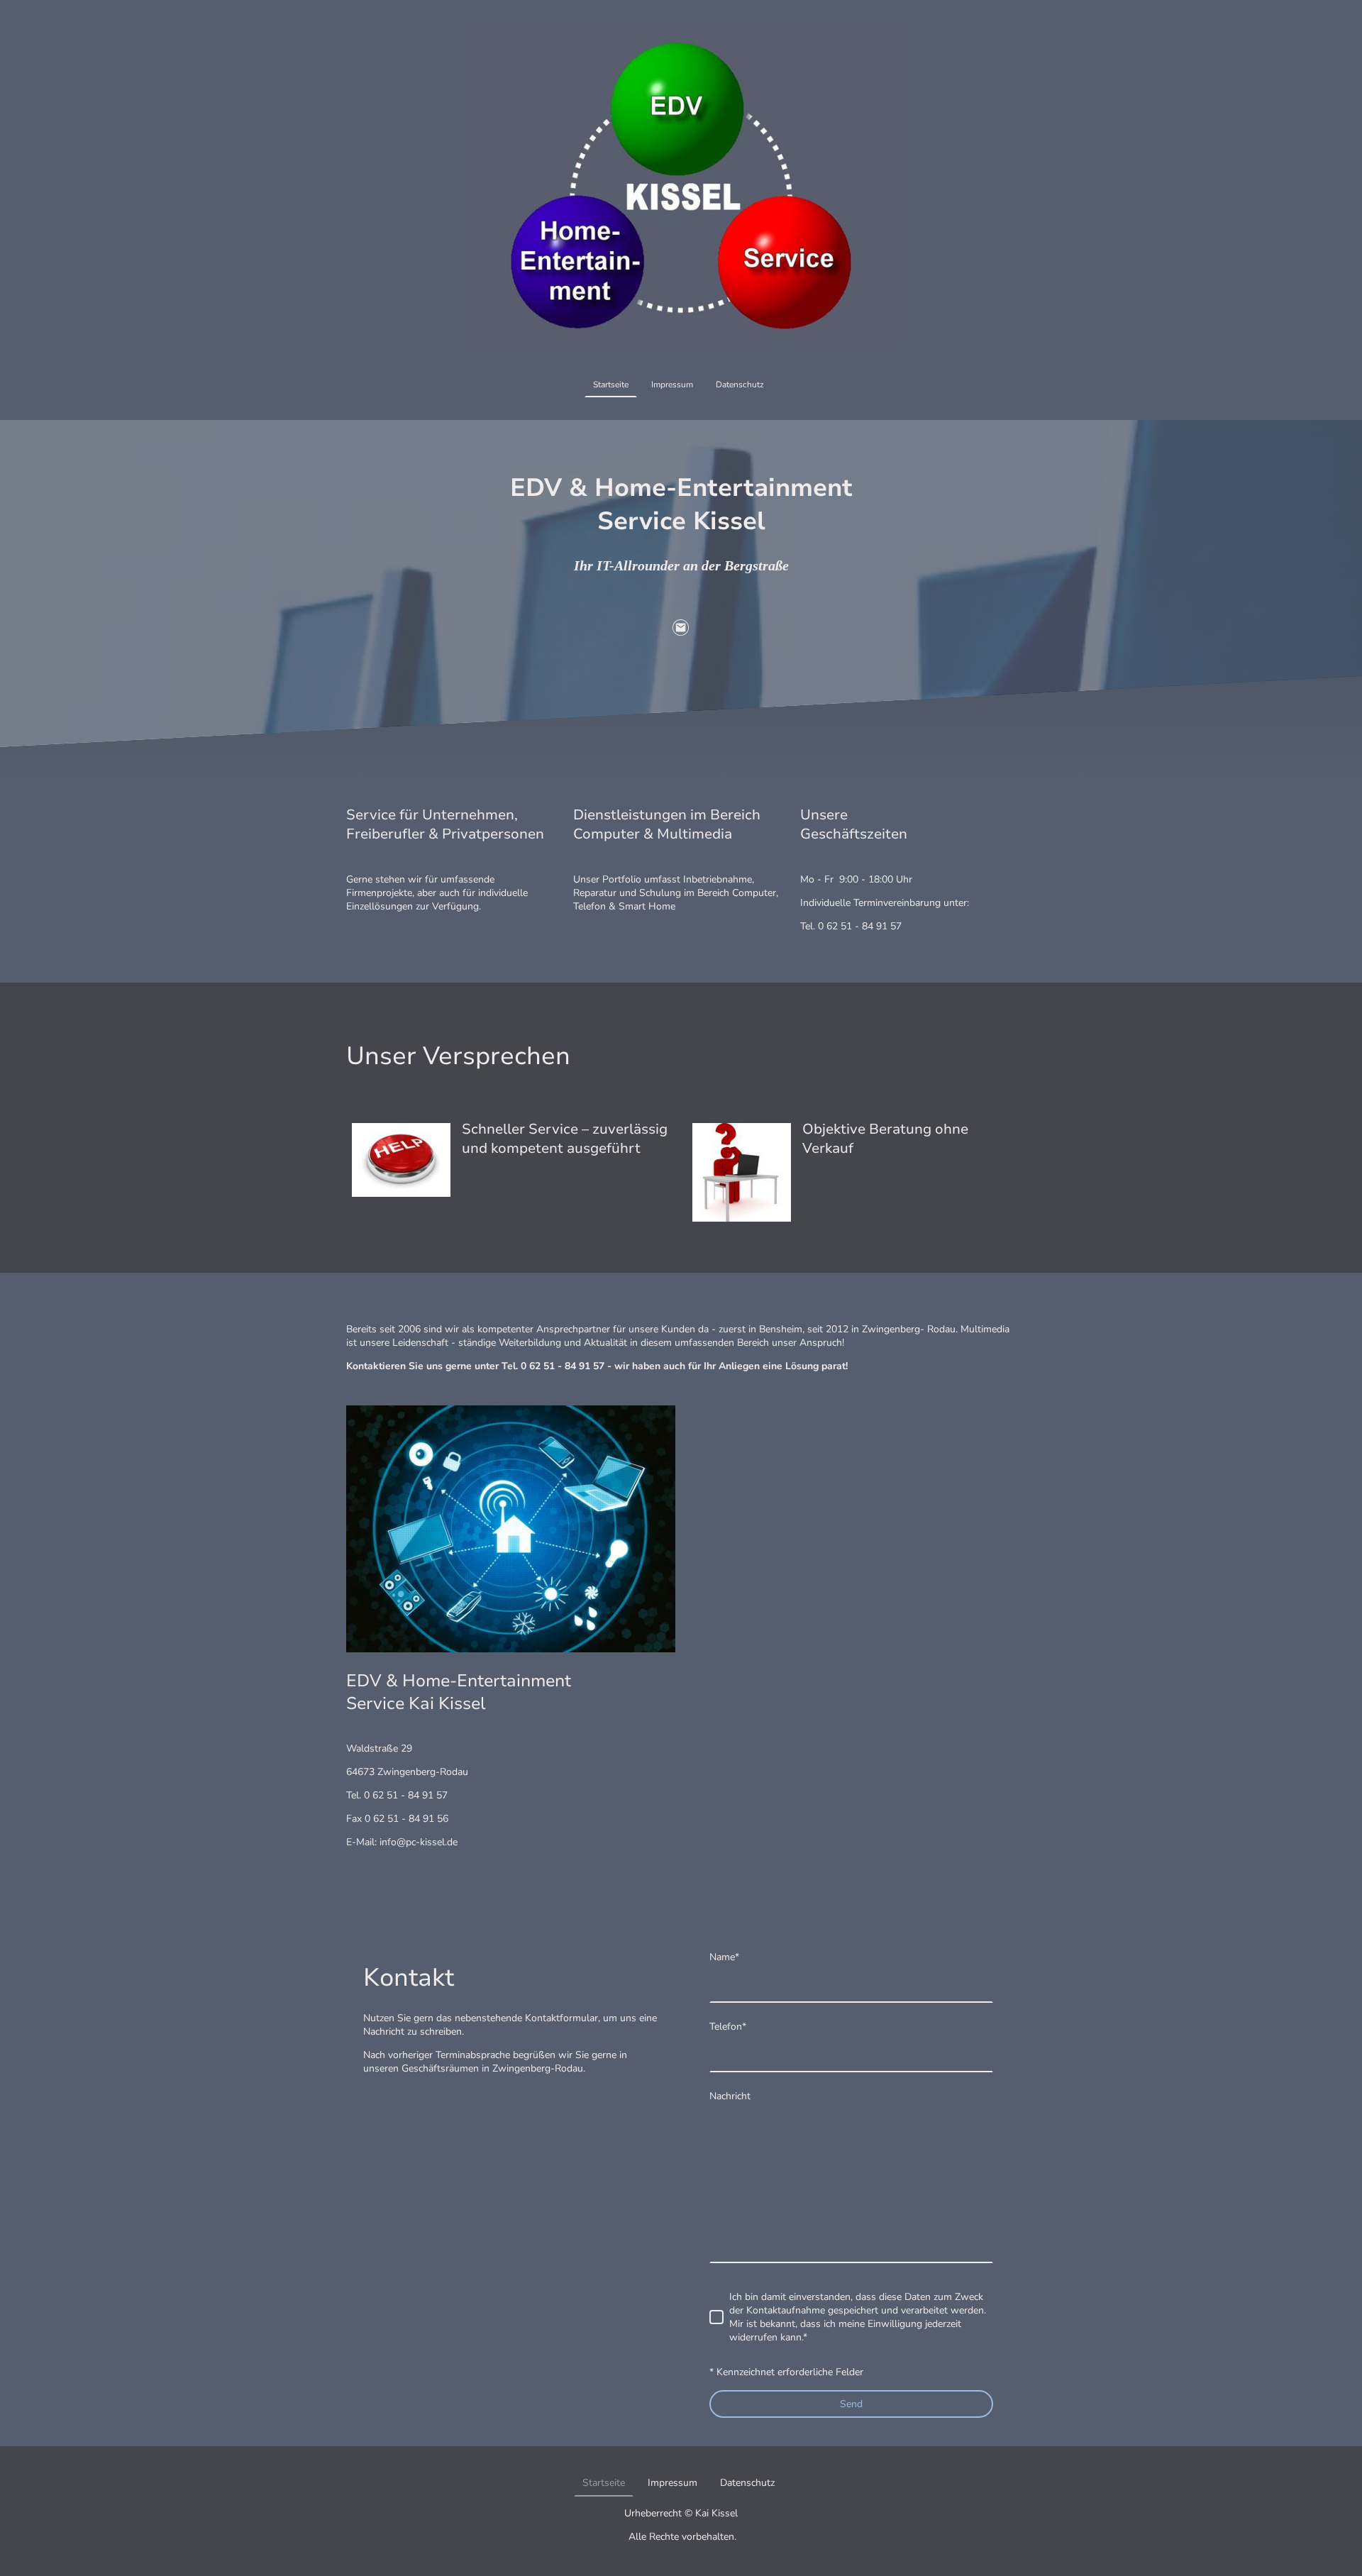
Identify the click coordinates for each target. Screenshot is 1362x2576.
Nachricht (730, 2096)
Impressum (672, 385)
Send (851, 2404)
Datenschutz (740, 385)
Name (724, 1957)
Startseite (611, 385)
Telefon (728, 2027)
